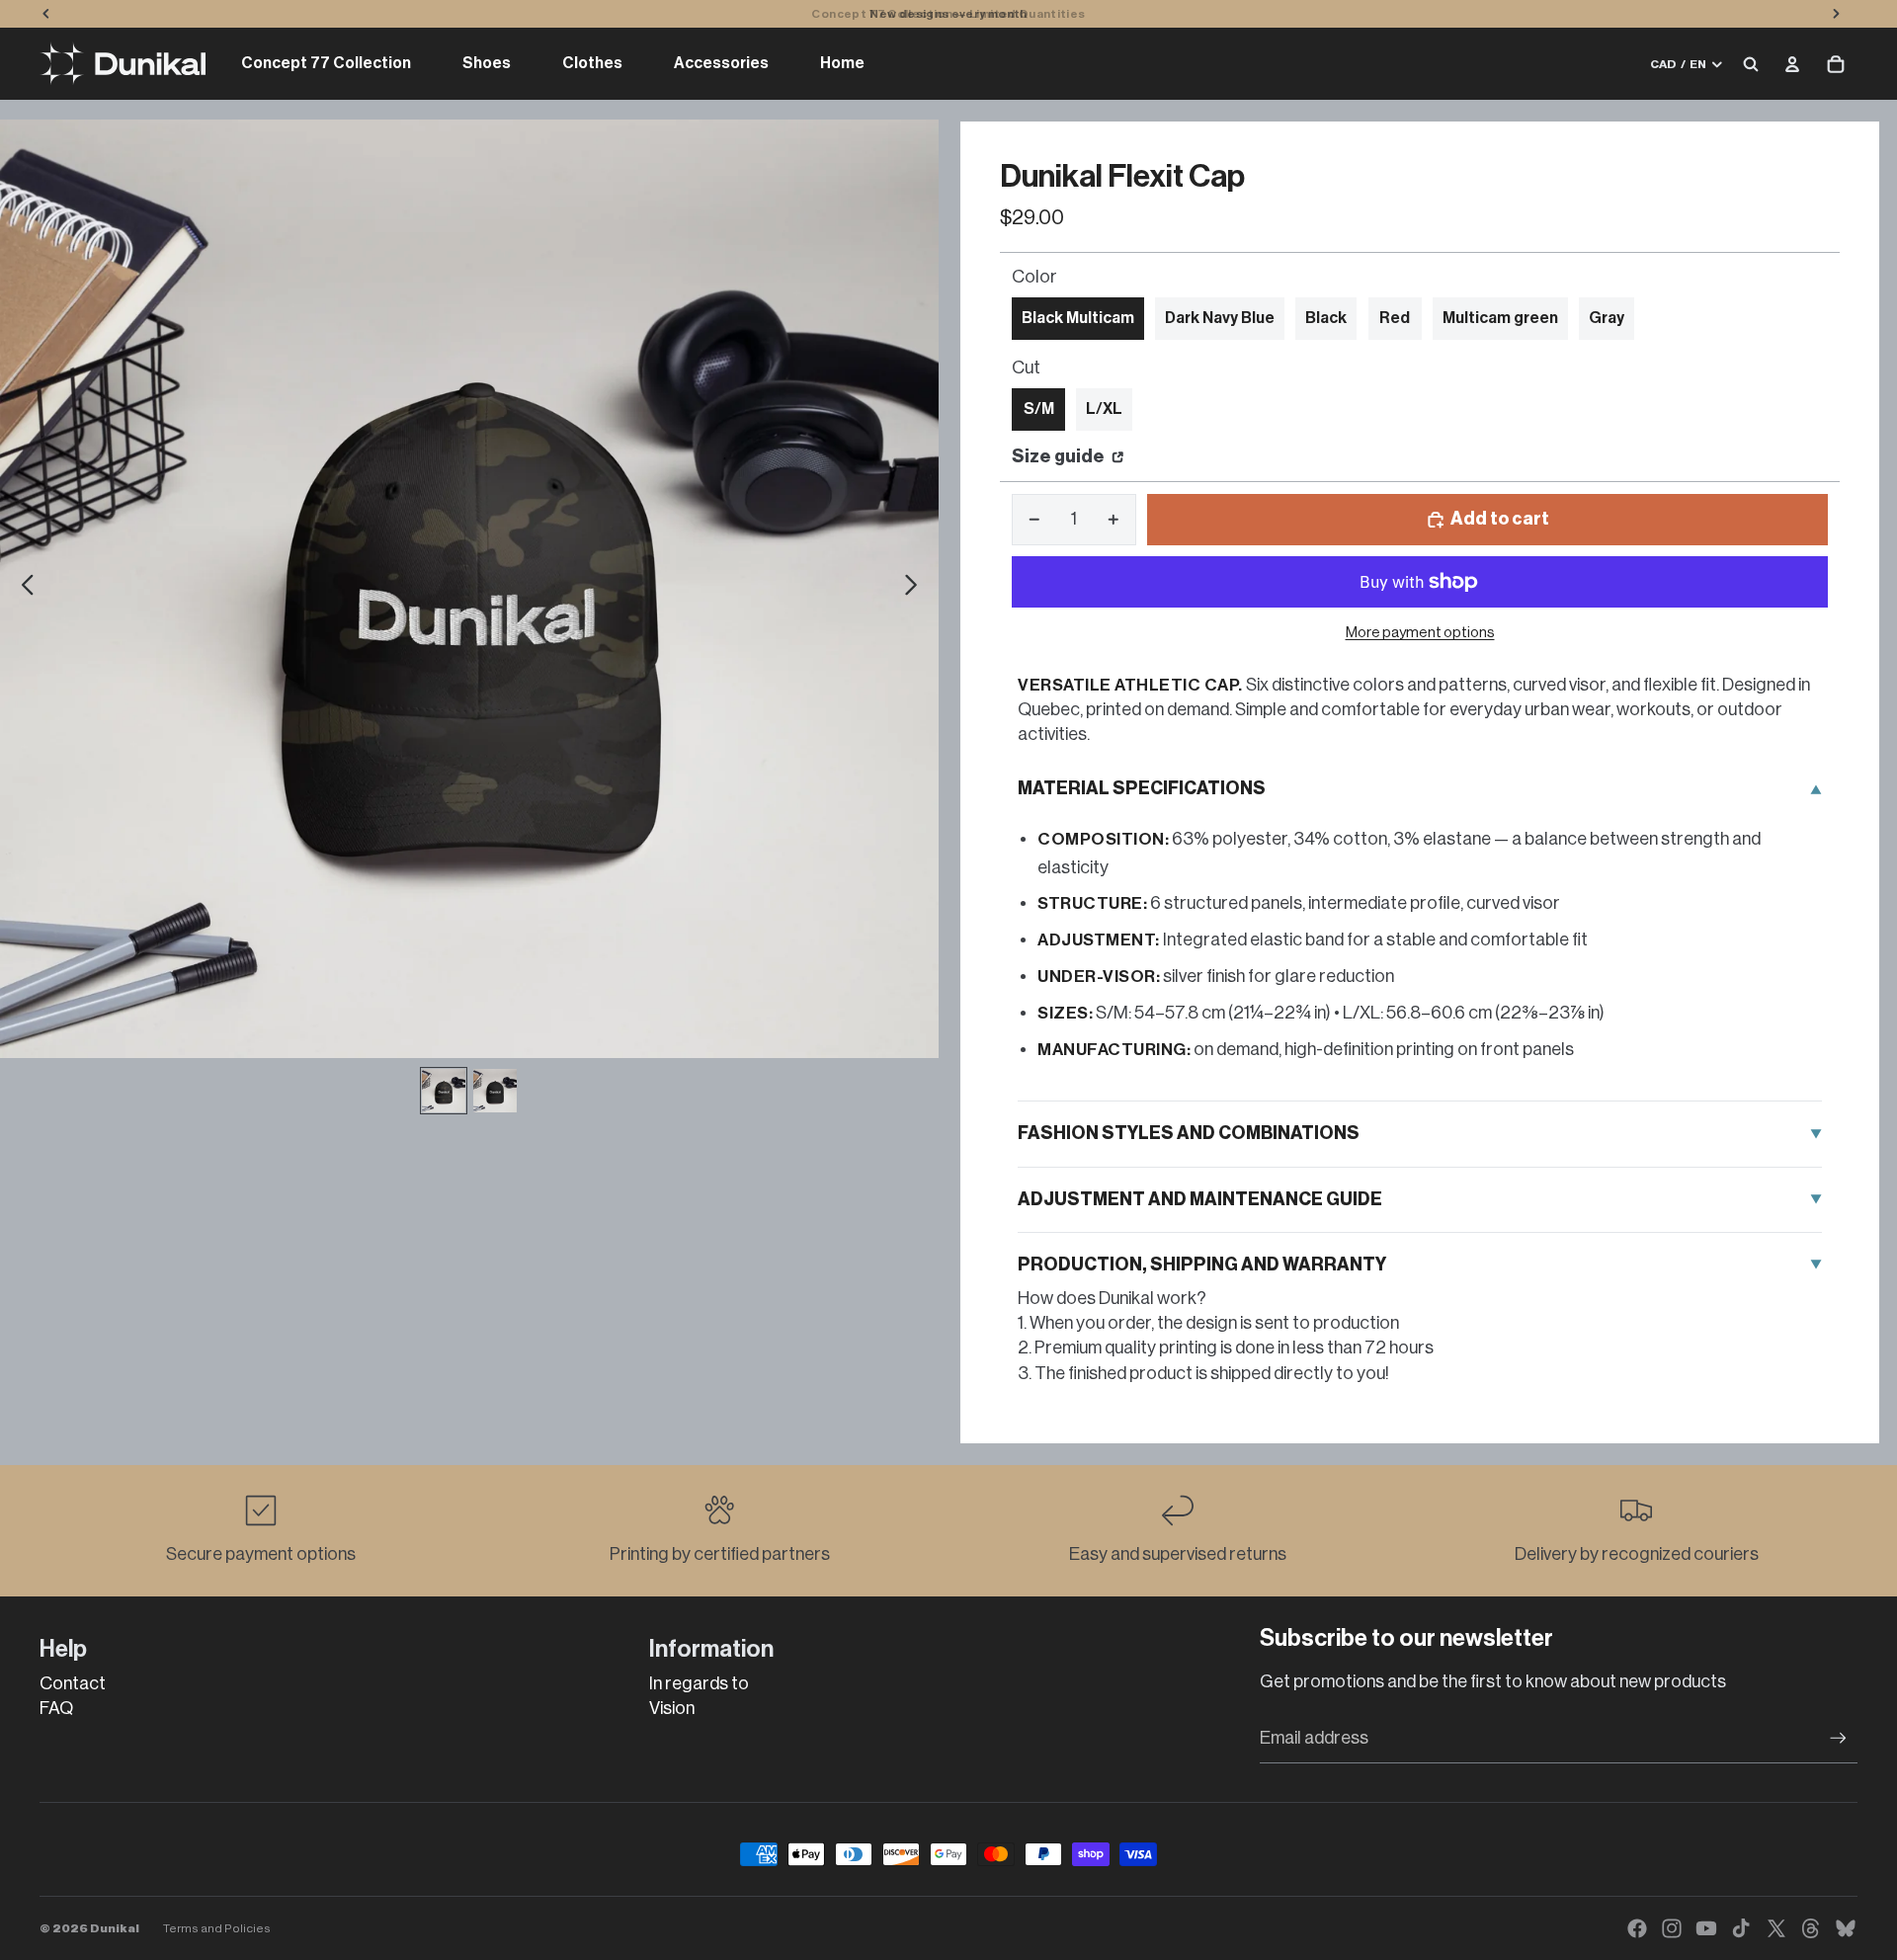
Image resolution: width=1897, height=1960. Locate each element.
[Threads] (1811, 1928)
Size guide (1060, 456)
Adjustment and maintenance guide (1200, 1199)
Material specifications (1142, 788)
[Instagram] (1672, 1928)
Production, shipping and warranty (1202, 1265)
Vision (672, 1708)
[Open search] (1751, 64)
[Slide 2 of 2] (495, 1091)
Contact (73, 1683)
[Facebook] (1637, 1928)
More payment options (1420, 633)
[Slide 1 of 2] (444, 1091)
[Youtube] (1706, 1928)
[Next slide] (916, 589)
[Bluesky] (1846, 1928)
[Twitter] (1776, 1928)
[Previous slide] (22, 589)
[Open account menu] (1792, 64)
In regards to (699, 1683)
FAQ (56, 1708)
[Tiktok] (1741, 1928)
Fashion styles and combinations (1189, 1133)
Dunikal (115, 1928)
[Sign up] (1838, 1738)
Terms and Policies (217, 1928)
